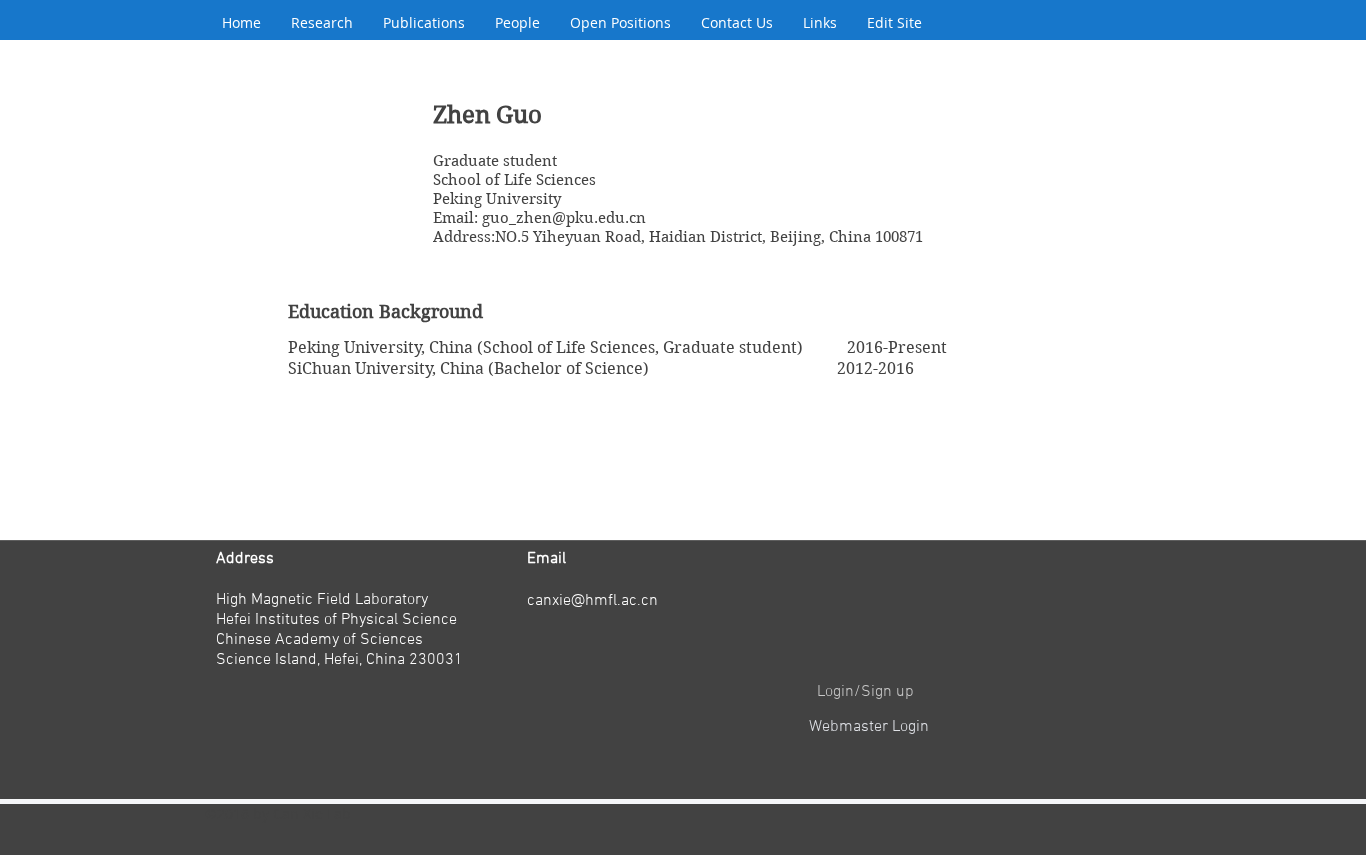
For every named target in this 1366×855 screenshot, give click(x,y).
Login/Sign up (865, 692)
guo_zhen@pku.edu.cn (564, 218)
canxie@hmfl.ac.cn (592, 601)
